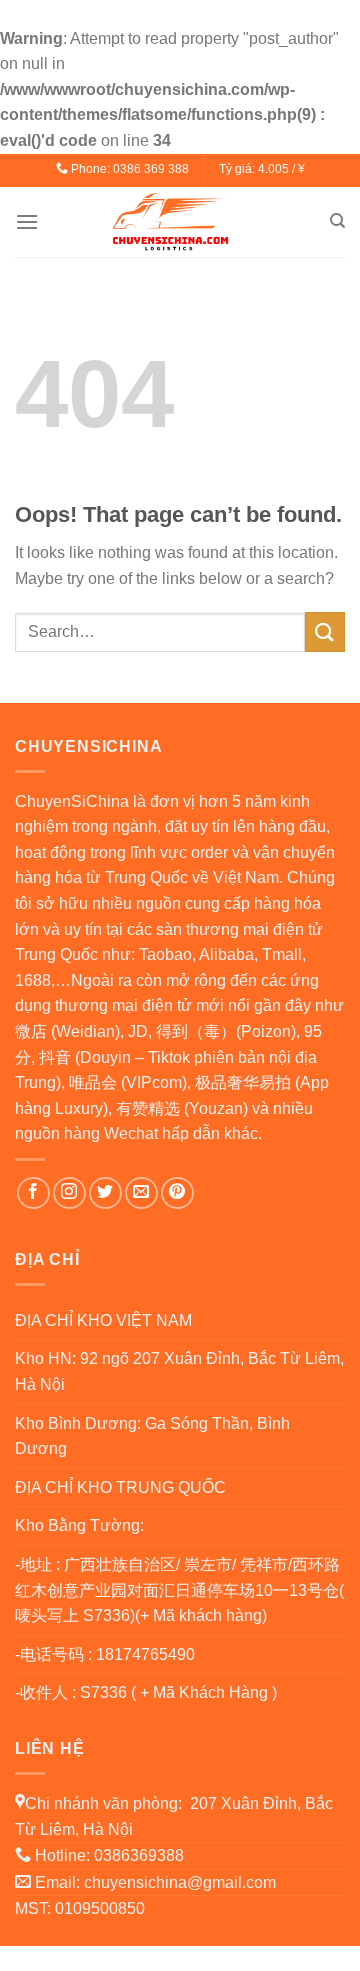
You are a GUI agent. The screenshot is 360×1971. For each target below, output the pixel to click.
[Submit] (325, 631)
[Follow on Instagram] (69, 1193)
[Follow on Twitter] (105, 1193)
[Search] (337, 221)
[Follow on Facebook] (33, 1193)
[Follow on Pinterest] (177, 1193)
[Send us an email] (141, 1193)
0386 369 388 (151, 169)
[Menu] (27, 221)
